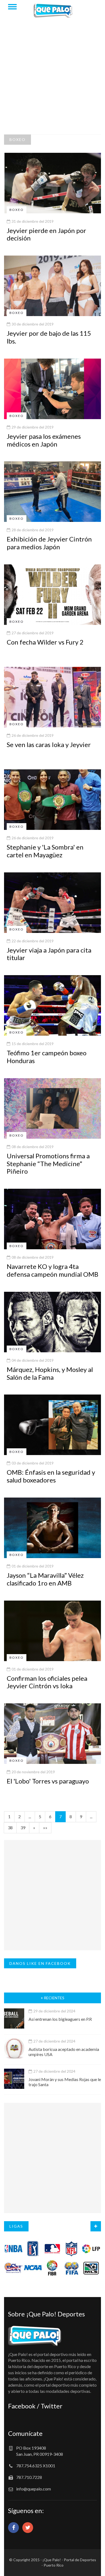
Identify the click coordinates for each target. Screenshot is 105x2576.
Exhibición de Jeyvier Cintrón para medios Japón (49, 543)
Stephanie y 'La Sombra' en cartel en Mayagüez (45, 851)
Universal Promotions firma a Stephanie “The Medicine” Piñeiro (48, 1164)
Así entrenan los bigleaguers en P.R (60, 2019)
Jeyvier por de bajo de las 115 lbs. (49, 337)
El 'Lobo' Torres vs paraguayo (48, 1781)
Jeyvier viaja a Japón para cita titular (49, 954)
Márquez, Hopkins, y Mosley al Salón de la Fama (50, 1373)
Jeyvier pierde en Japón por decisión (46, 234)
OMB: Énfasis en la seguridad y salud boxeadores (51, 1476)
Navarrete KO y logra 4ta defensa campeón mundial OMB (52, 1270)
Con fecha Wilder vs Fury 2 (45, 642)
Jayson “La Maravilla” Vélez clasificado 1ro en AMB (45, 1579)
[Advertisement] (52, 79)
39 (23, 1827)
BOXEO (17, 139)
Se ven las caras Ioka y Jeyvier (49, 744)
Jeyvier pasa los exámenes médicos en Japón (44, 440)
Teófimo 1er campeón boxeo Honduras (47, 1057)
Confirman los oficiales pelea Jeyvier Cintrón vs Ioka (47, 1682)
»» (45, 1827)
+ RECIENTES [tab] (52, 1998)
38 (10, 1827)
